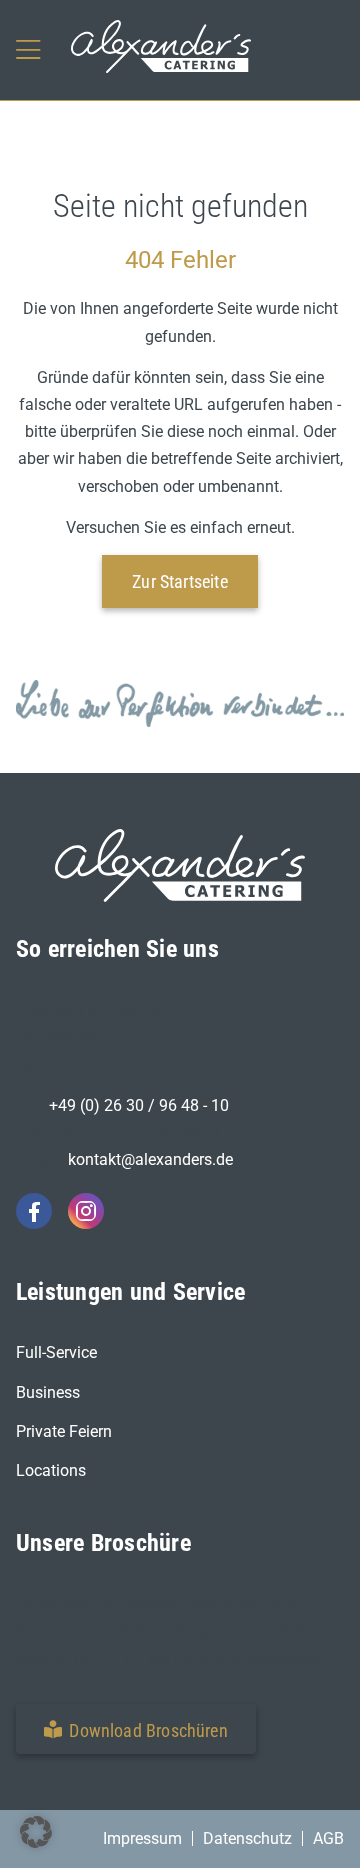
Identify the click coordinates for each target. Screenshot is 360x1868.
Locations (51, 1470)
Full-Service (56, 1352)
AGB (328, 1838)
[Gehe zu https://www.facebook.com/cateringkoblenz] (34, 1211)
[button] (136, 1729)
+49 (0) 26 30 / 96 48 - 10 (139, 1105)
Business (48, 1392)
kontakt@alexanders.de (150, 1159)
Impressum (142, 1838)
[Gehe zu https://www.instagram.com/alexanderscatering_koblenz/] (86, 1211)
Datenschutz (247, 1838)
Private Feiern (64, 1431)
